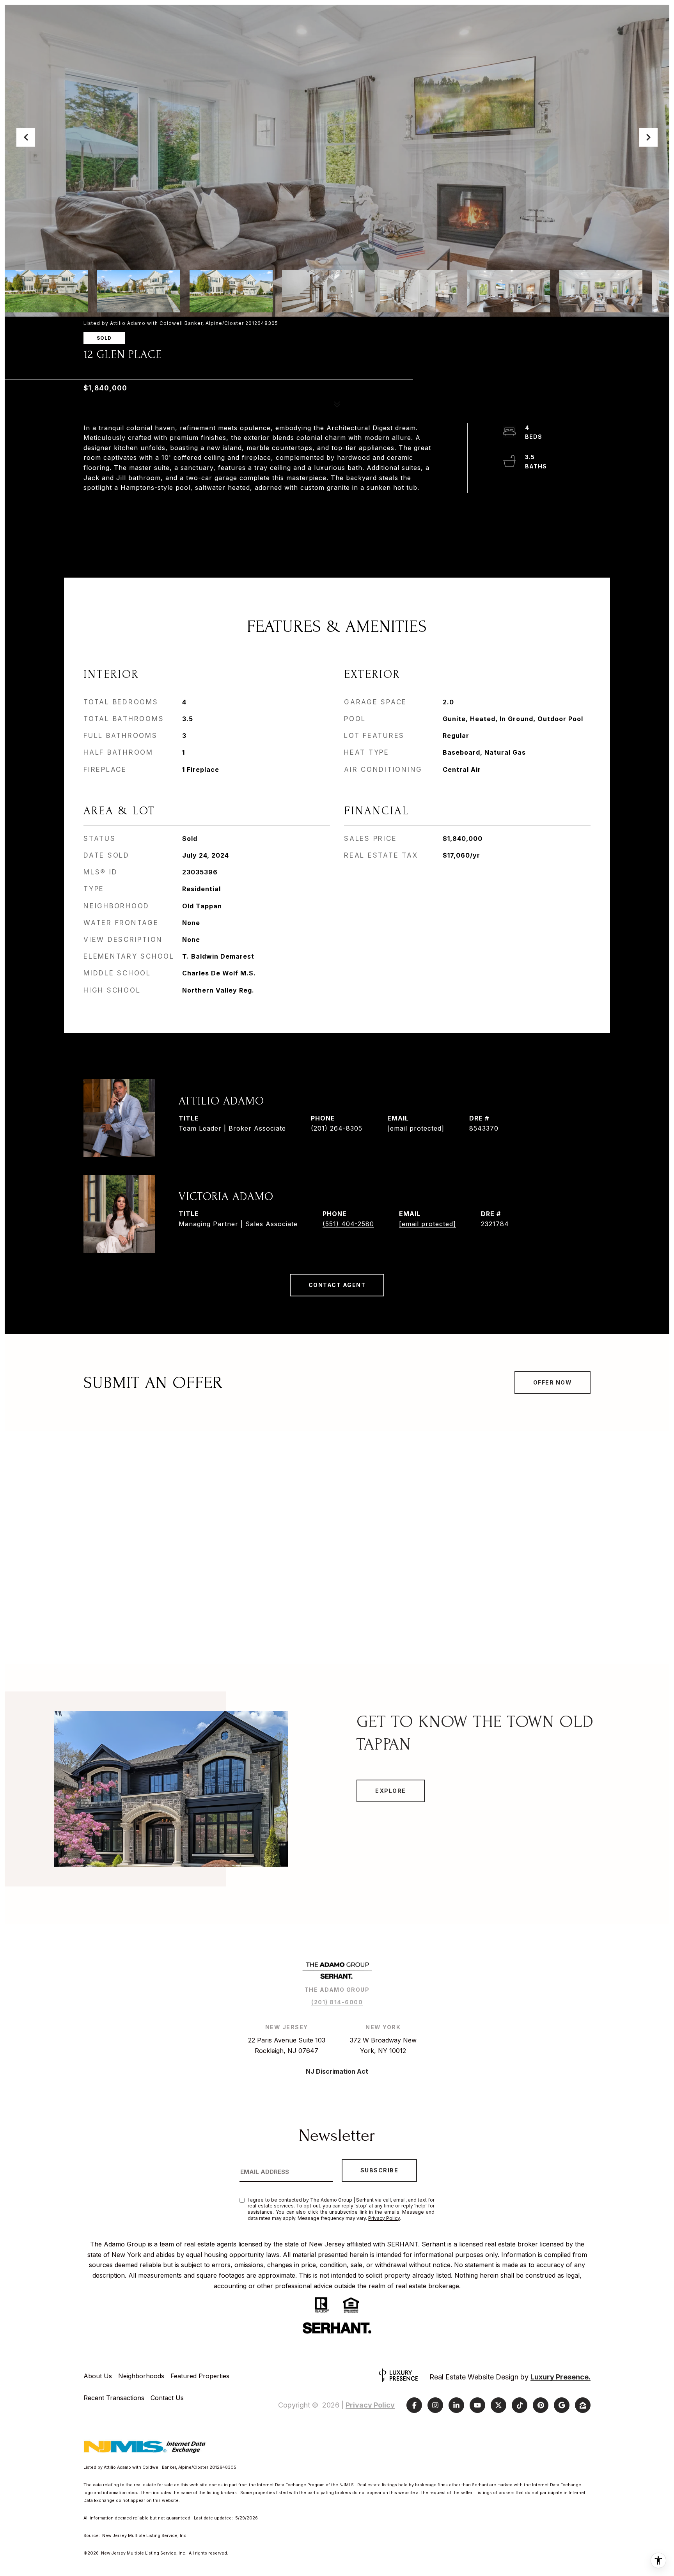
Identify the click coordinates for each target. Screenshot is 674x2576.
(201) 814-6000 (337, 2002)
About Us (98, 2376)
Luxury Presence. (560, 2377)
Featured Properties (200, 2376)
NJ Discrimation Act (337, 2071)
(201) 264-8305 (337, 1128)
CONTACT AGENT (337, 1285)
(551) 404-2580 (348, 1224)
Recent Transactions (114, 2398)
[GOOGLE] (562, 2405)
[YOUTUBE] (477, 2405)
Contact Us (167, 2398)
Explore (391, 1791)
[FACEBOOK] (414, 2405)
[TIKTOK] (520, 2405)
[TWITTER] (498, 2405)
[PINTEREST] (541, 2405)
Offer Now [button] (553, 1382)
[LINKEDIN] (456, 2405)
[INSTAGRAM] (435, 2405)
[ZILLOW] (583, 2405)
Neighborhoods (141, 2376)
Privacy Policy (384, 2218)
